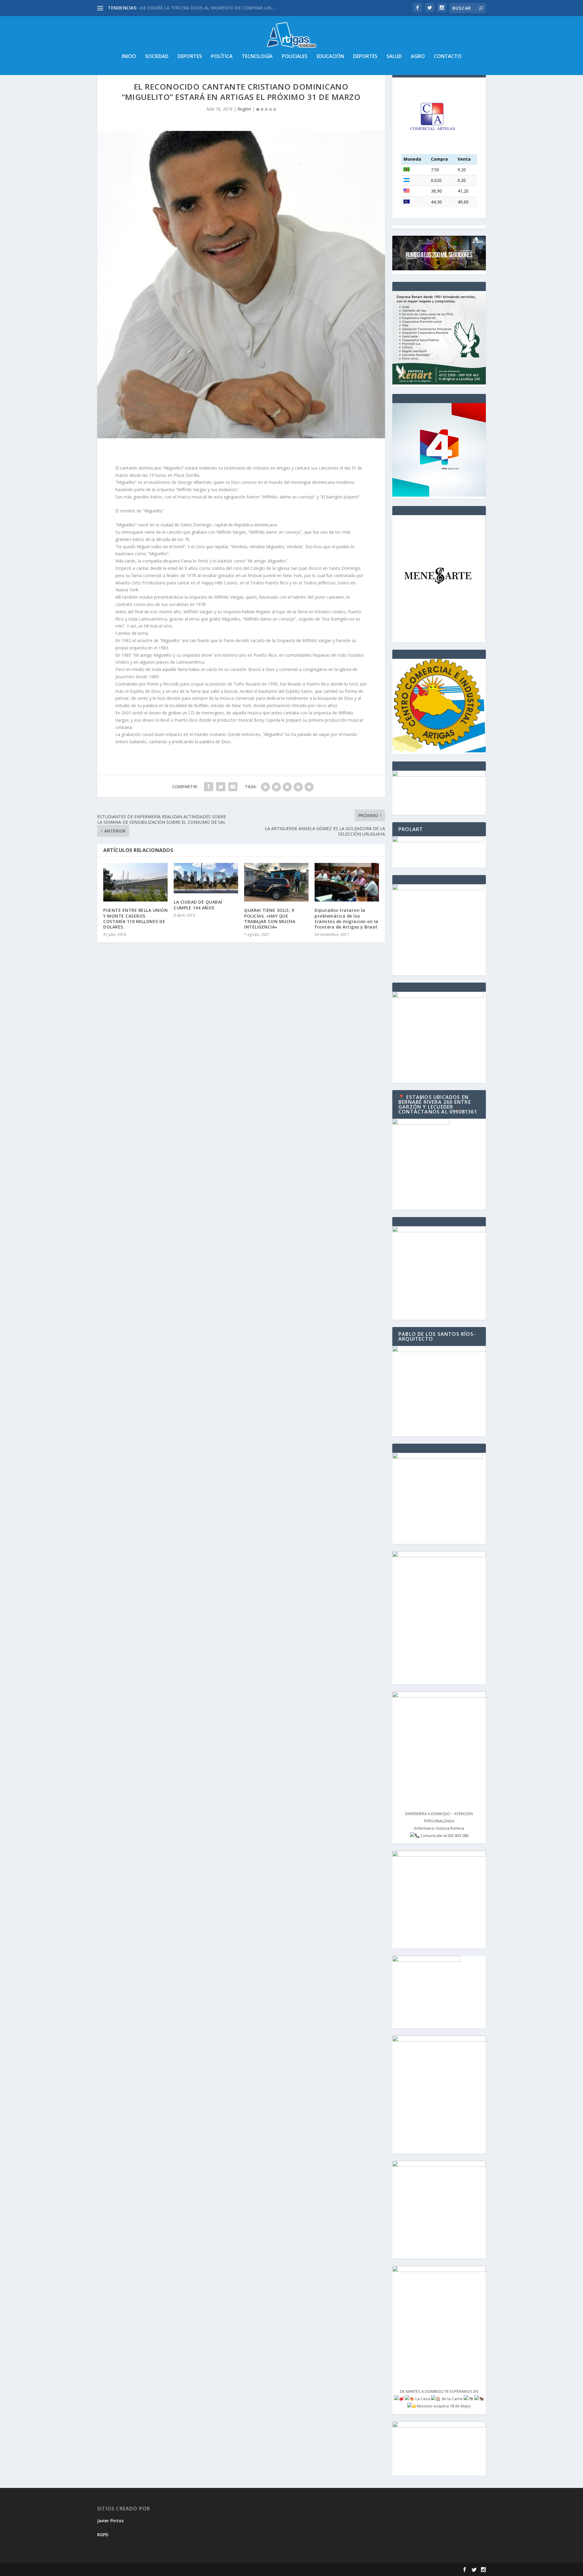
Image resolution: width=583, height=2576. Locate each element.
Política (222, 57)
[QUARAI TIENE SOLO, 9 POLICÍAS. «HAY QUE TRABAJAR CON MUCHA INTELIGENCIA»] (276, 882)
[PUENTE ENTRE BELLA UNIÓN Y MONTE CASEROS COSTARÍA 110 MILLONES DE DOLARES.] (135, 882)
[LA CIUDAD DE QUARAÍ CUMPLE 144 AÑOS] (206, 878)
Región (244, 109)
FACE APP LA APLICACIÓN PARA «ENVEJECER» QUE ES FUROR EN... (206, 8)
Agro (418, 57)
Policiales (295, 57)
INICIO (129, 57)
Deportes (190, 57)
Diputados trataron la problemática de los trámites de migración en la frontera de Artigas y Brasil (347, 919)
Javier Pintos (110, 2521)
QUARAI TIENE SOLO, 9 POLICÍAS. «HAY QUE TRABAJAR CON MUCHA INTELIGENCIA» (270, 919)
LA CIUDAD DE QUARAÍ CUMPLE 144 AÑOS (198, 905)
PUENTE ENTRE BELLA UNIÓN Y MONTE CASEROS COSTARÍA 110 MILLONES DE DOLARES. (135, 919)
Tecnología (257, 57)
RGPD (103, 2535)
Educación (330, 57)
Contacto (448, 57)
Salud (394, 57)
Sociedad (157, 57)
